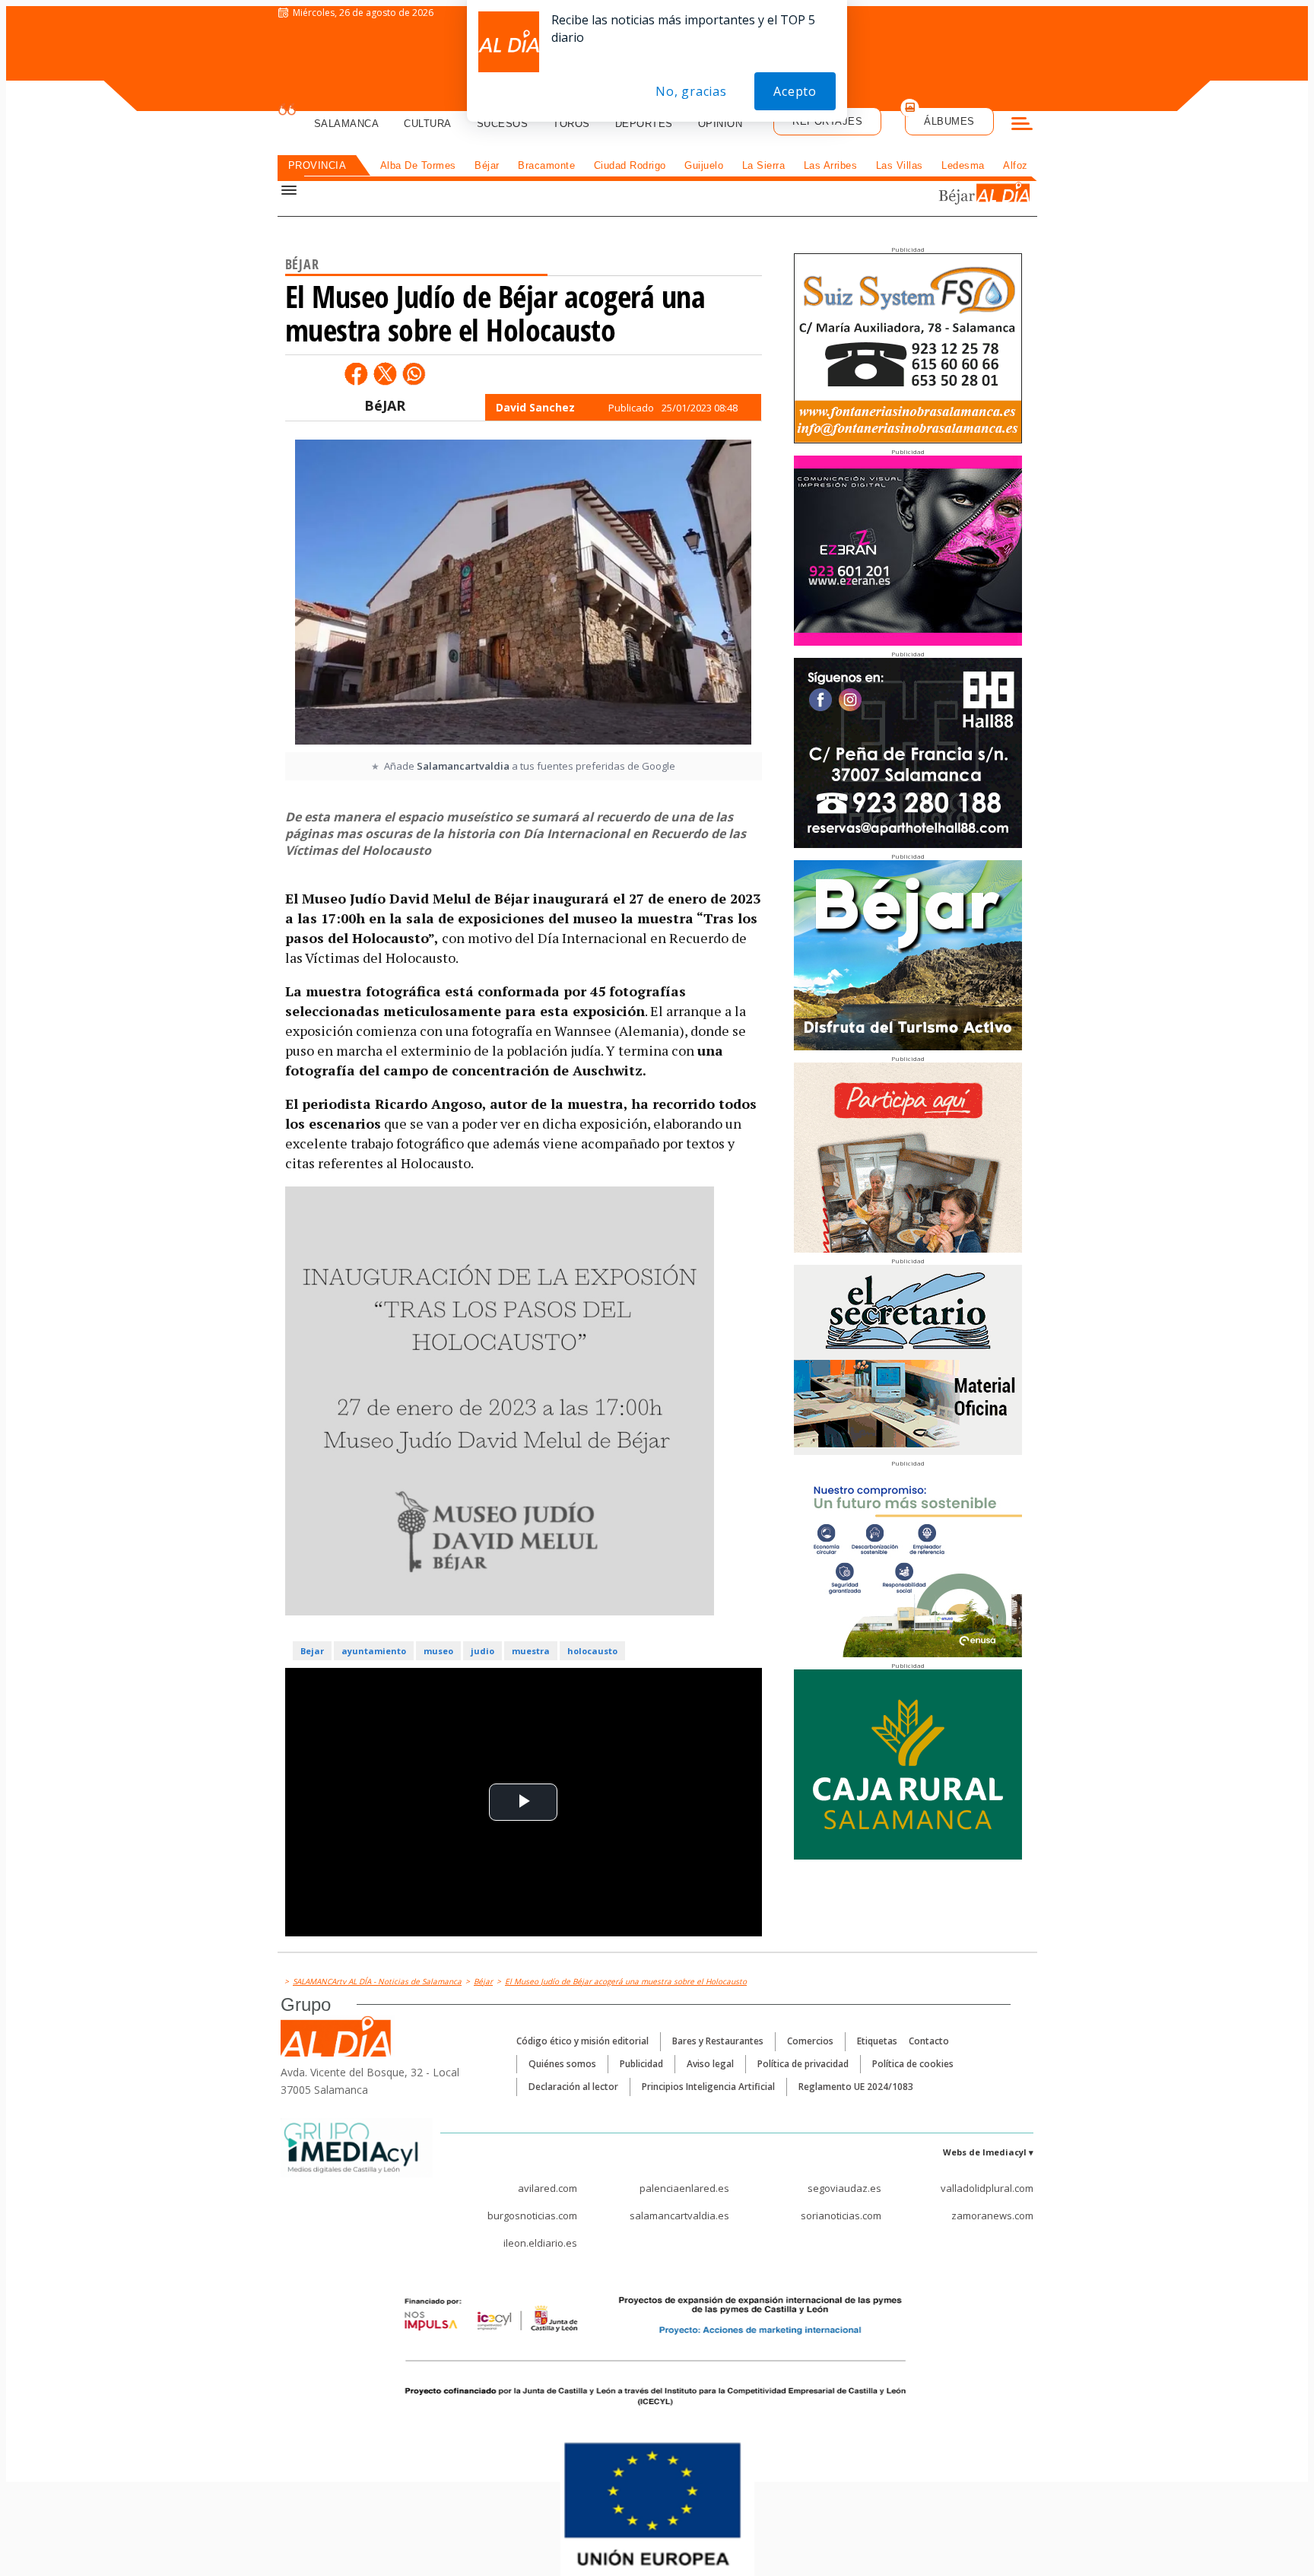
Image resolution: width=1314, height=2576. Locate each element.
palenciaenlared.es (684, 2188)
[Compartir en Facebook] (356, 373)
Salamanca (347, 124)
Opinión (720, 124)
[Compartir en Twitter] (385, 373)
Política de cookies (913, 2064)
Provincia (317, 165)
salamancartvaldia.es (679, 2215)
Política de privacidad (803, 2064)
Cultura (428, 124)
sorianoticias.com (841, 2215)
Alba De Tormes (418, 165)
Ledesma (963, 165)
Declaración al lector (573, 2087)
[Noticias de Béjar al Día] (934, 195)
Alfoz (1016, 165)
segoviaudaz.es (844, 2188)
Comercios (810, 2041)
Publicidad (641, 2064)
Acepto (795, 91)
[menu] (1022, 125)
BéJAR (385, 405)
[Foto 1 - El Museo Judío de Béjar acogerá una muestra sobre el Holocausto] (523, 594)
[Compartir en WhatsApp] (414, 373)
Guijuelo (704, 165)
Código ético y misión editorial (582, 2041)
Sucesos (503, 124)
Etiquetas (877, 2041)
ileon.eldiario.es (540, 2243)
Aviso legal (710, 2064)
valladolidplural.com (987, 2188)
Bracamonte (546, 165)
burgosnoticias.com (532, 2215)
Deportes (644, 124)
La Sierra (764, 165)
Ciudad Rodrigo (630, 165)
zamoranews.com (992, 2215)
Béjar (487, 165)
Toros (571, 124)
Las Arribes (831, 165)
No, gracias (691, 91)
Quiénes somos (562, 2064)
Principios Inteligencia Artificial (708, 2087)
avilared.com (547, 2188)
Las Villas (900, 165)
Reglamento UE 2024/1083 (856, 2087)
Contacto (929, 2041)
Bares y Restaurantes (718, 2041)
